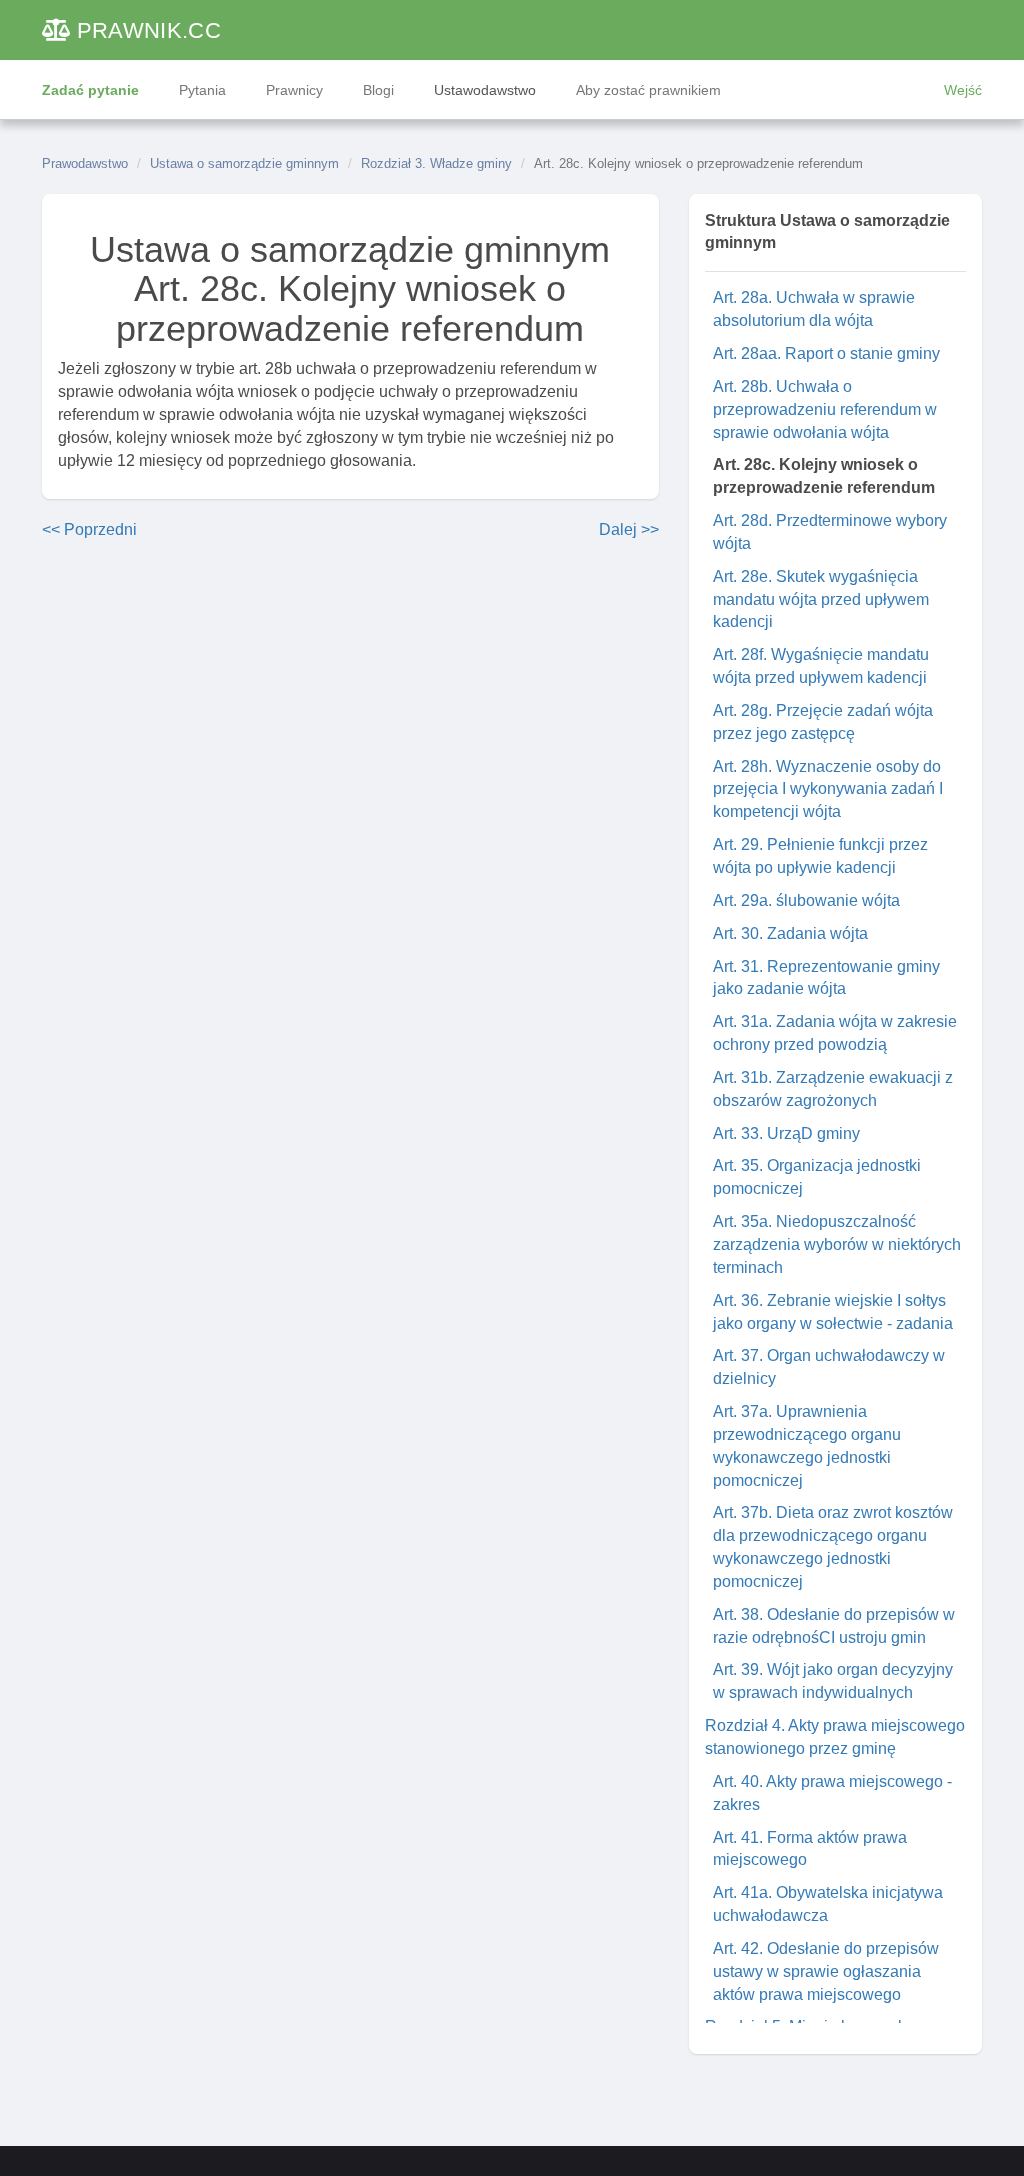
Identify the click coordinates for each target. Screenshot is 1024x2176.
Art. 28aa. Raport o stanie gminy (826, 353)
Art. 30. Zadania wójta (790, 933)
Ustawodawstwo (485, 90)
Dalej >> (629, 529)
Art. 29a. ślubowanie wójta (806, 900)
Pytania (202, 90)
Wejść (963, 90)
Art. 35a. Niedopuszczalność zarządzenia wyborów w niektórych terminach (837, 1244)
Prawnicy (294, 90)
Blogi (378, 90)
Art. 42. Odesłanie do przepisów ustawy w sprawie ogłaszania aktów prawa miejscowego (826, 1971)
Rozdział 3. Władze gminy (436, 163)
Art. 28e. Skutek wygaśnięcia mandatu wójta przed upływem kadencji (821, 599)
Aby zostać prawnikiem (648, 90)
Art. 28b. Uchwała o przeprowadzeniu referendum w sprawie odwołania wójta (825, 409)
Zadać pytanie (90, 90)
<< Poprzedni (89, 529)
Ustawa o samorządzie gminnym (244, 163)
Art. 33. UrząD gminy (786, 1133)
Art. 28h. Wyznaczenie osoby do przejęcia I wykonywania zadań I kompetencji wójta (828, 789)
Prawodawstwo (85, 163)
